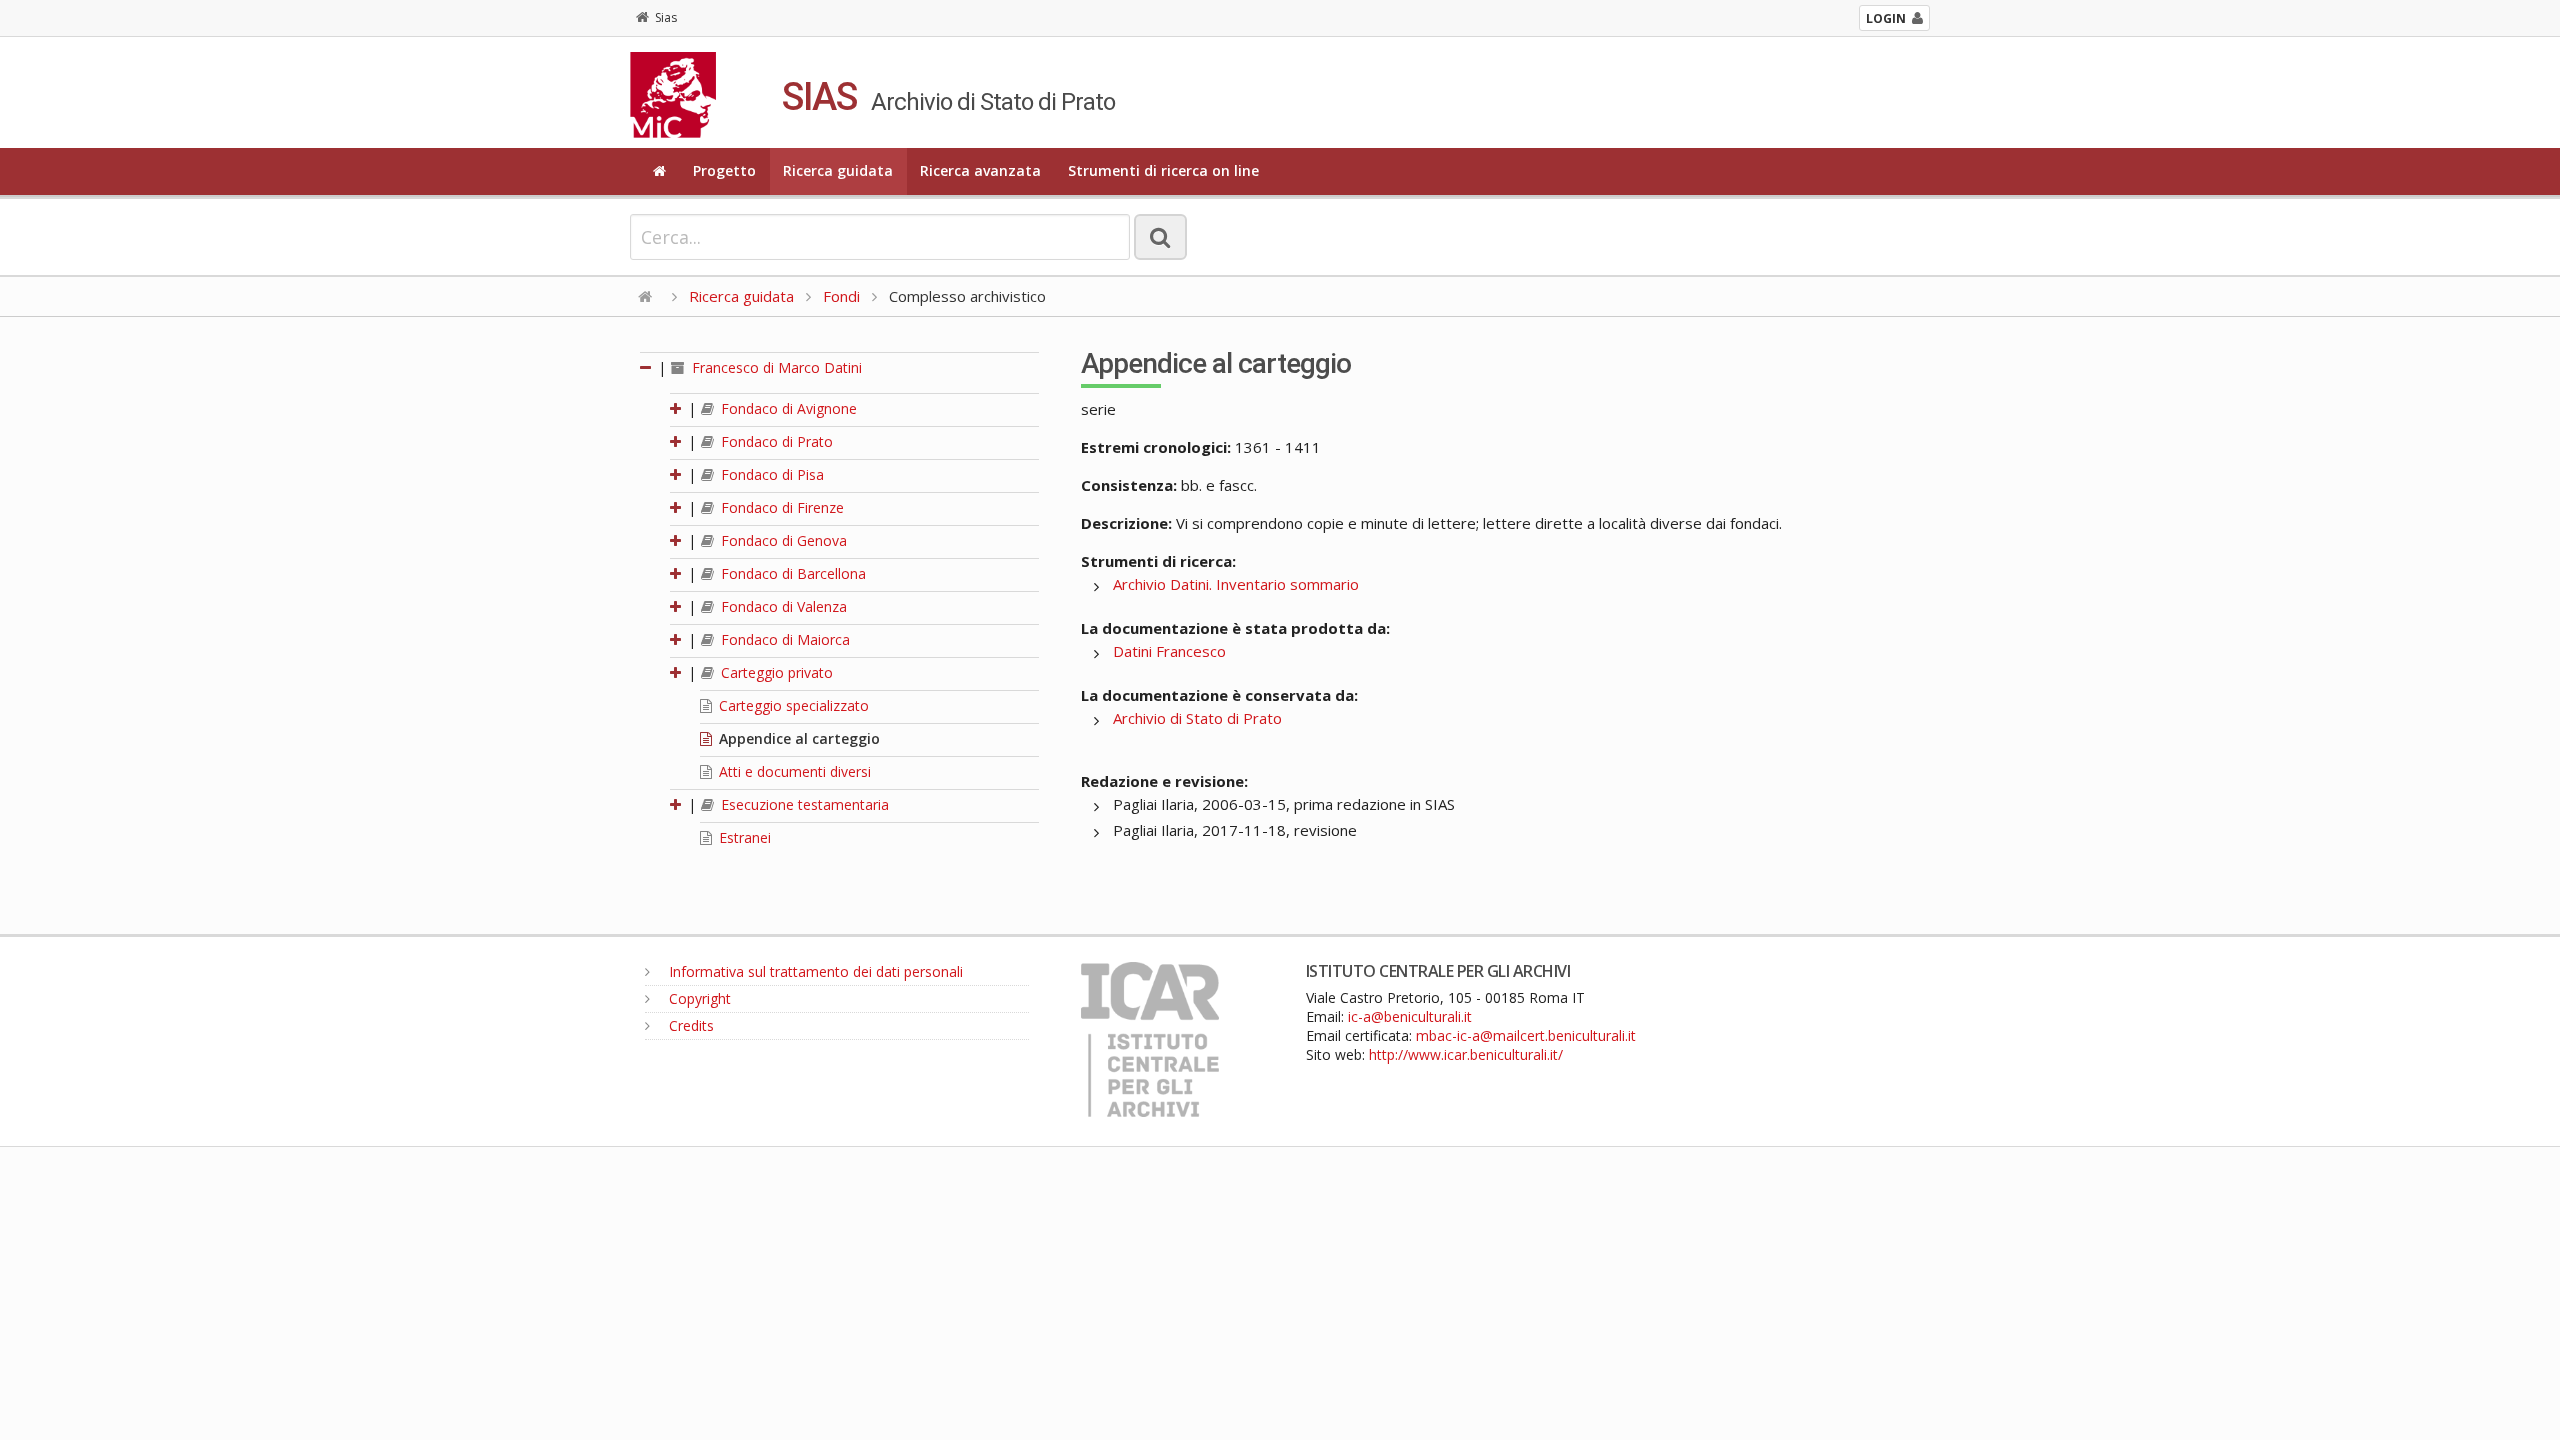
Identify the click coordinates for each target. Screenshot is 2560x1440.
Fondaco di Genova (782, 540)
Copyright (698, 998)
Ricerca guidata (838, 170)
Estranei (743, 837)
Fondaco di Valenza (782, 606)
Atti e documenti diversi (793, 771)
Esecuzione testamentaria (803, 804)
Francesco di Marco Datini (775, 367)
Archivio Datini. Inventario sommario (1236, 584)
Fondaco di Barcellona (791, 573)
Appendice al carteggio (797, 738)
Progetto (724, 170)
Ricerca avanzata (980, 170)
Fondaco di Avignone (787, 408)
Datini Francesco (1169, 651)
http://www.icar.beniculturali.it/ (1466, 1054)
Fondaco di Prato (775, 441)
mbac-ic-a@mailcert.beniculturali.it (1526, 1035)
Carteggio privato (775, 672)
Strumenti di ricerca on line (1163, 170)
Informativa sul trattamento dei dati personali (814, 971)
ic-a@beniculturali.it (1410, 1016)
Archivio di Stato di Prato (1197, 718)
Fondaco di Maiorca (783, 639)
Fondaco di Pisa (770, 474)
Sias (666, 17)
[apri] (677, 408)
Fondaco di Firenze (780, 507)
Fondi (841, 296)
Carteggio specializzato (792, 705)
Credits (689, 1025)
